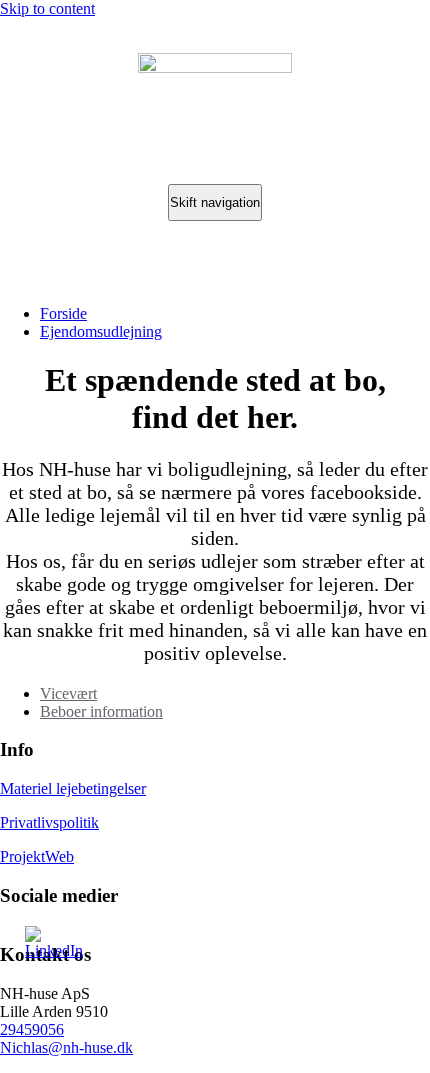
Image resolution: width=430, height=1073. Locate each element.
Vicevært (68, 693)
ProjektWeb (37, 856)
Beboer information (101, 711)
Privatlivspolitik (49, 822)
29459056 (32, 1029)
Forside (63, 313)
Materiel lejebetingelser (73, 788)
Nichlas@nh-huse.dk (66, 1047)
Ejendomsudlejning (101, 331)
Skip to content (47, 8)
